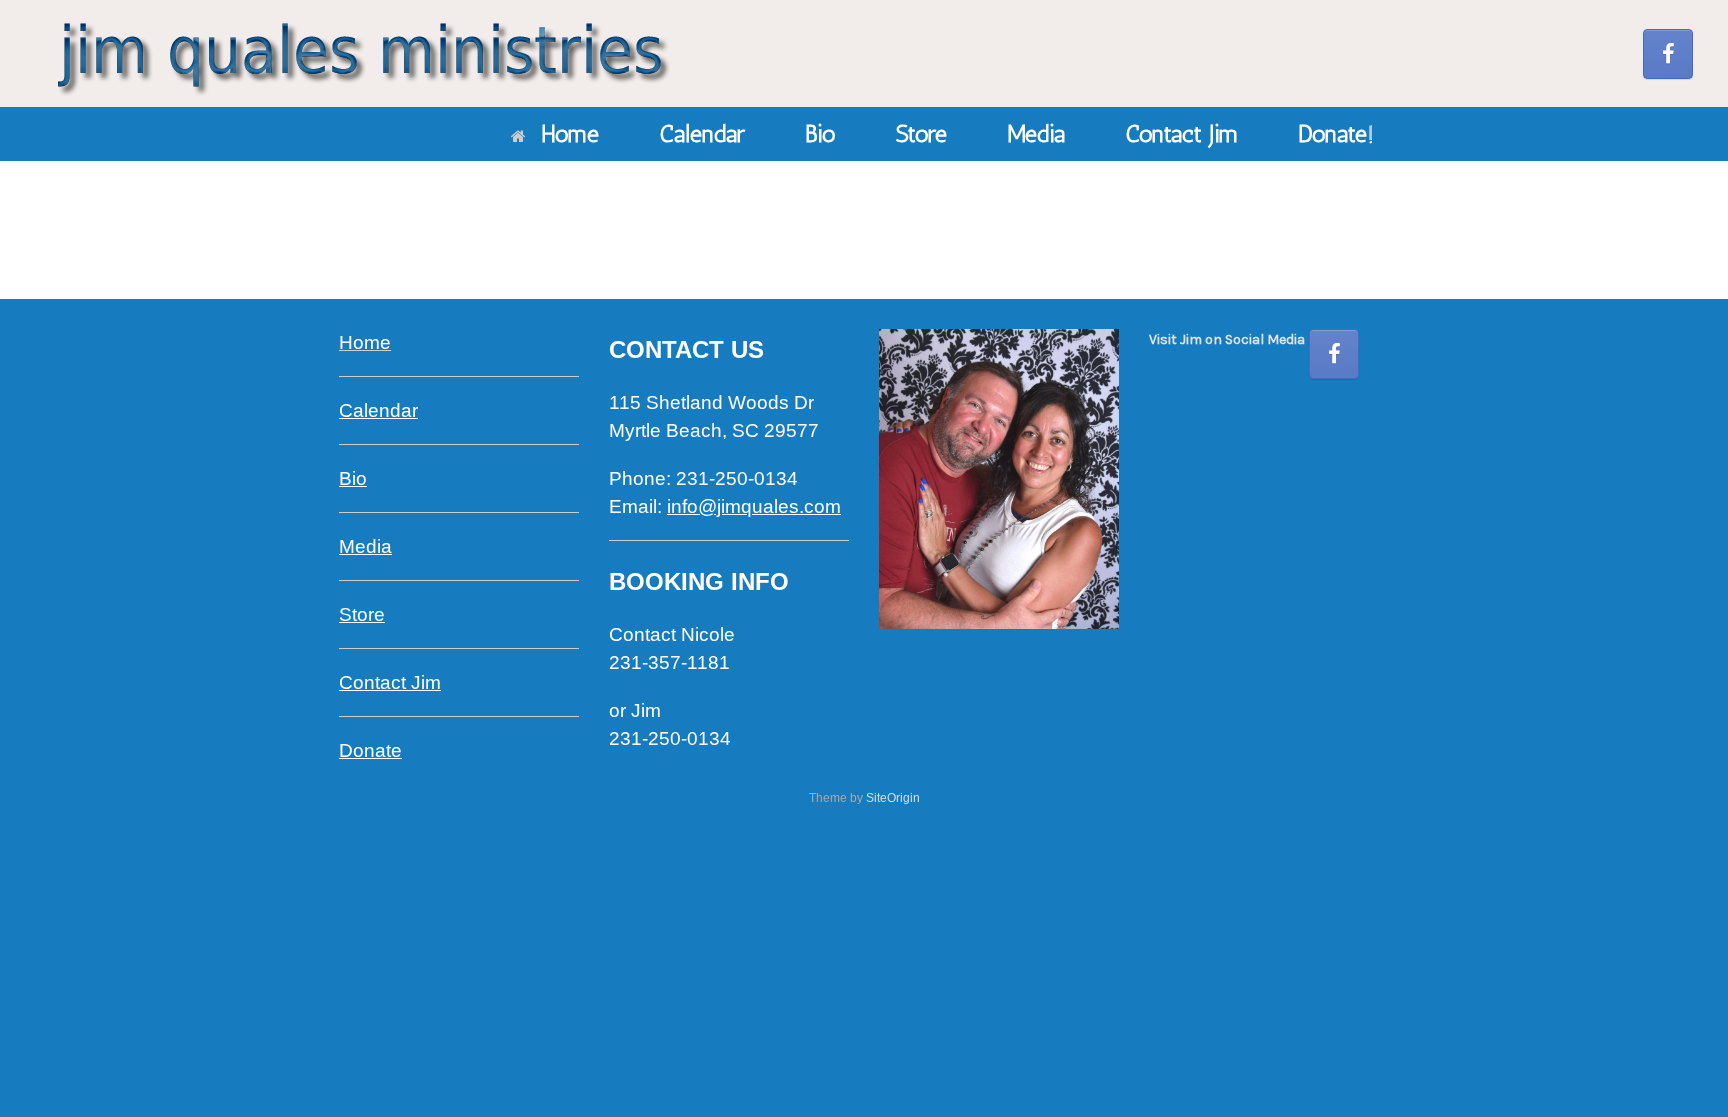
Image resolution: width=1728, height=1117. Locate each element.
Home (570, 133)
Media (1036, 133)
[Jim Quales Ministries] (359, 53)
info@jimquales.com (754, 506)
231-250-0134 (670, 738)
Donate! (1336, 133)
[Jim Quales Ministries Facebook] (1668, 54)
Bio (820, 133)
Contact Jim (1181, 133)
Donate (370, 750)
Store (921, 133)
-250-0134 (737, 478)
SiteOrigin (893, 798)
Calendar (702, 133)
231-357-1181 (669, 662)
